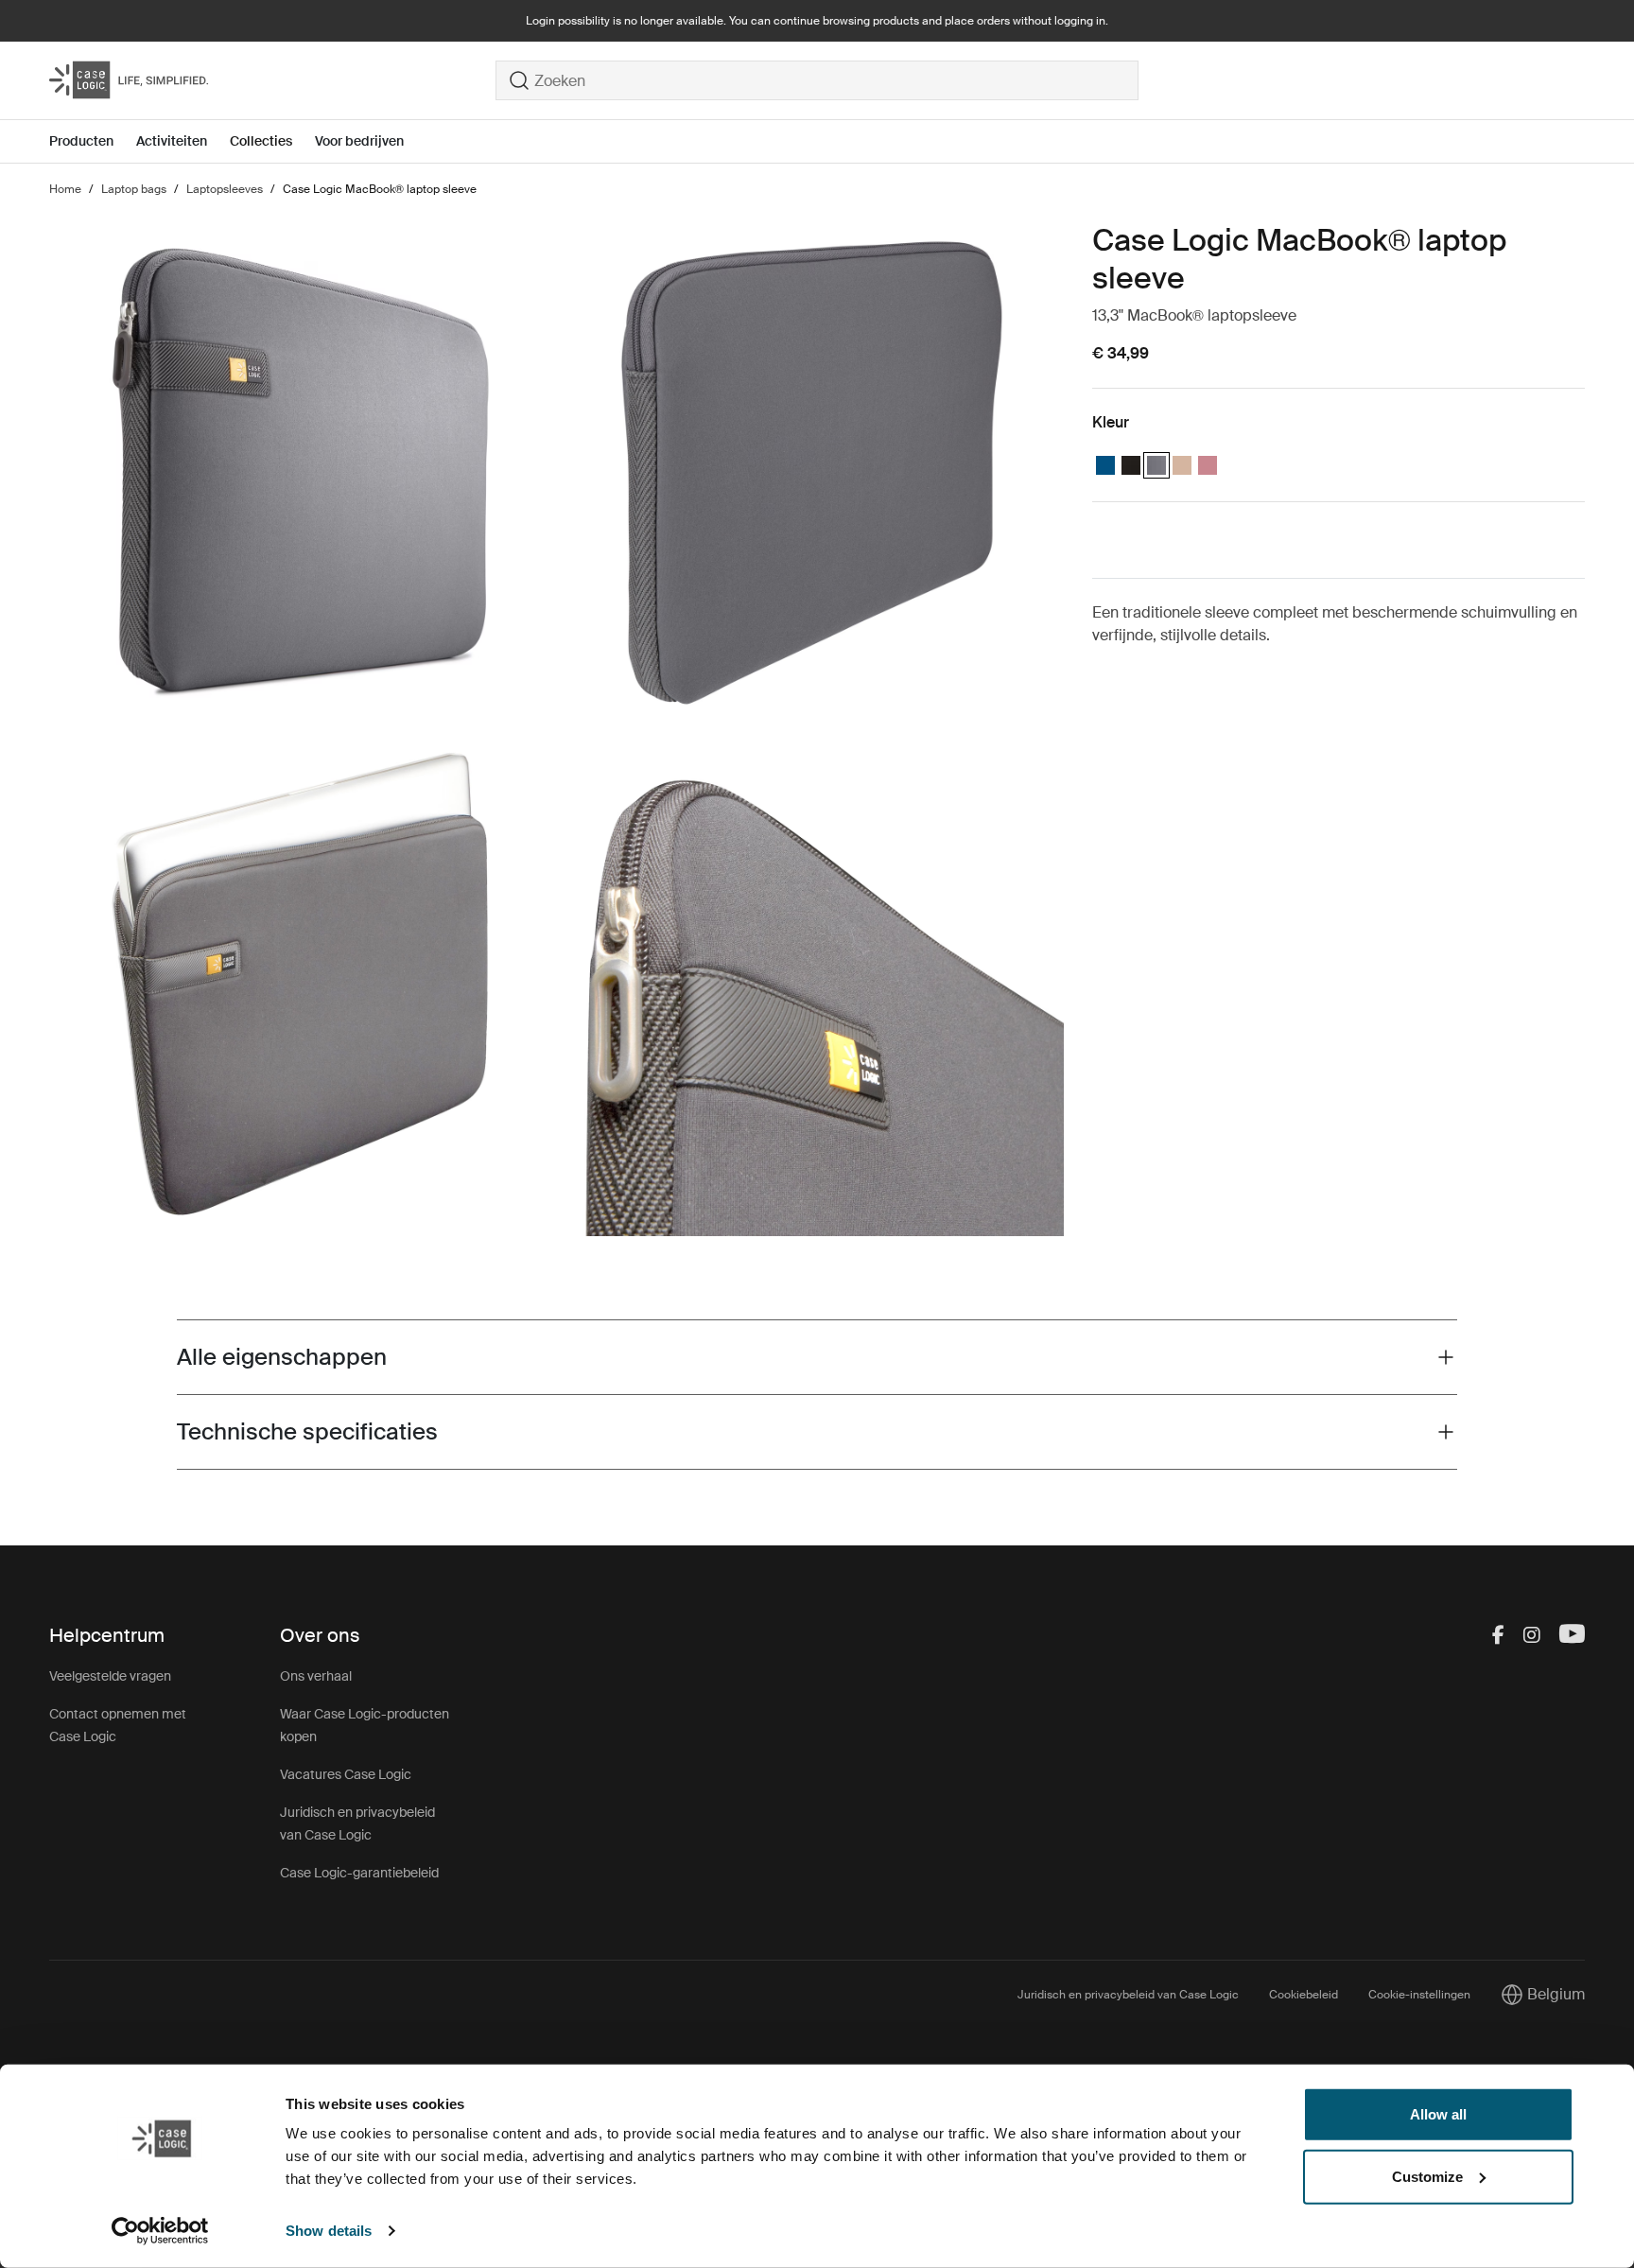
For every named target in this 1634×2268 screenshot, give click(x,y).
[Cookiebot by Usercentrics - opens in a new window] (160, 2231)
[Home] (272, 80)
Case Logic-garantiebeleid (359, 1873)
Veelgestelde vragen (110, 1676)
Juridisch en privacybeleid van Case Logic (1128, 1995)
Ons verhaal (316, 1676)
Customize (1427, 2176)
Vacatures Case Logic (346, 1774)
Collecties (261, 141)
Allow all (1438, 2114)
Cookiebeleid (1304, 1995)
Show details (329, 2231)
